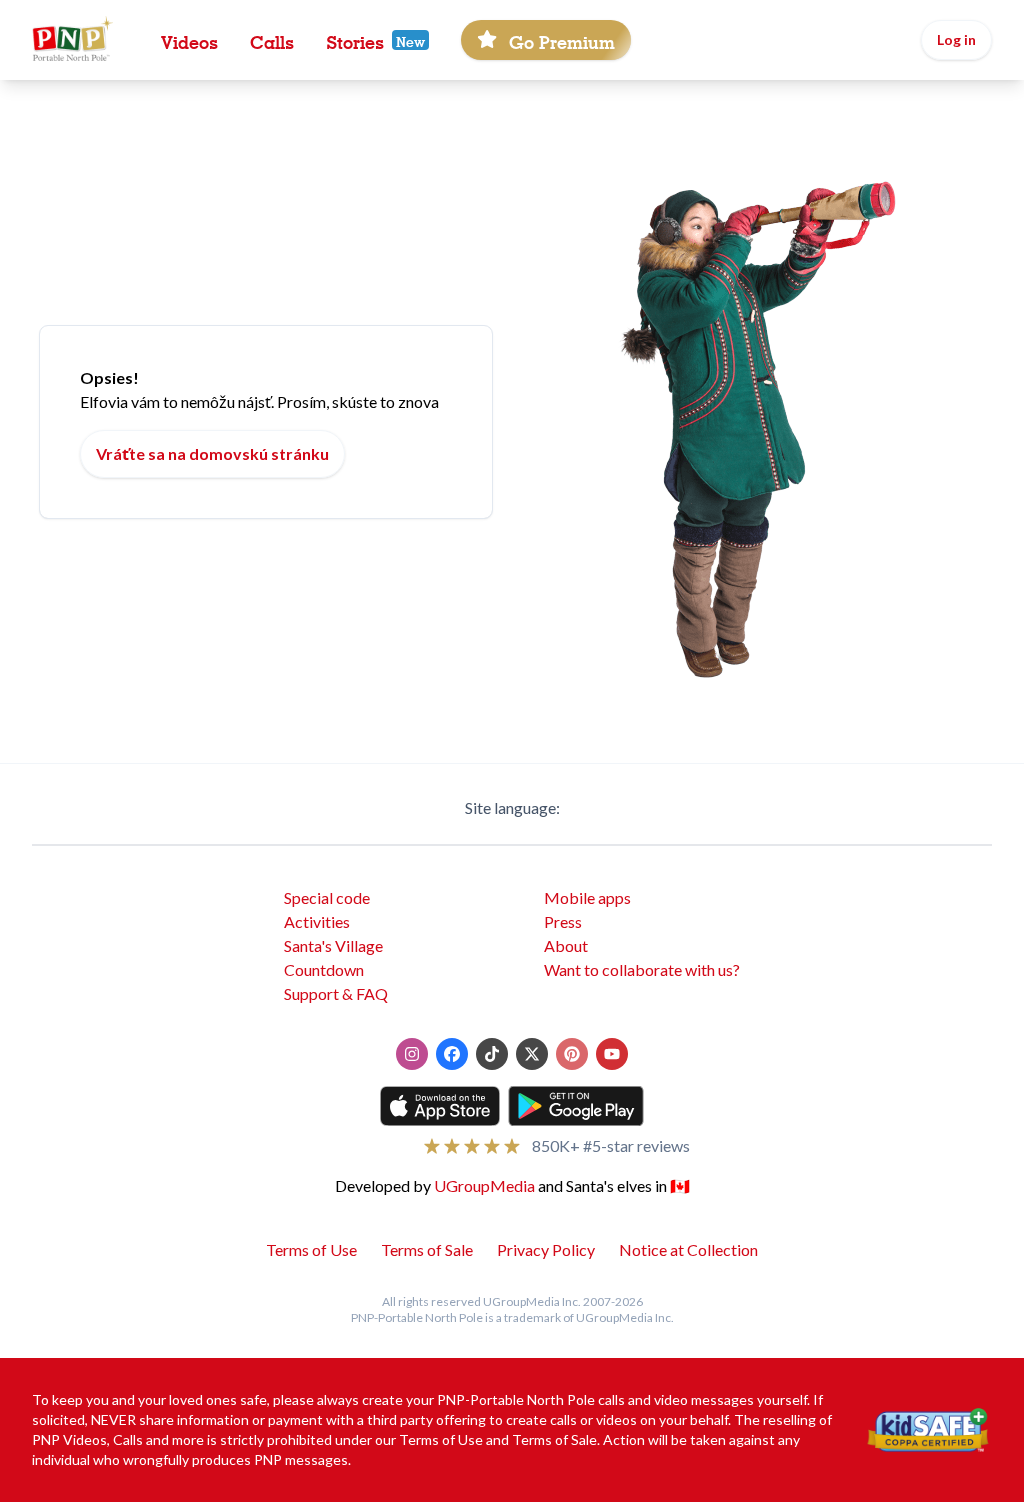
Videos (189, 40)
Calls (272, 40)
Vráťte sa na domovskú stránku (212, 453)
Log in (956, 39)
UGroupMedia (484, 1185)
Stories (355, 40)
